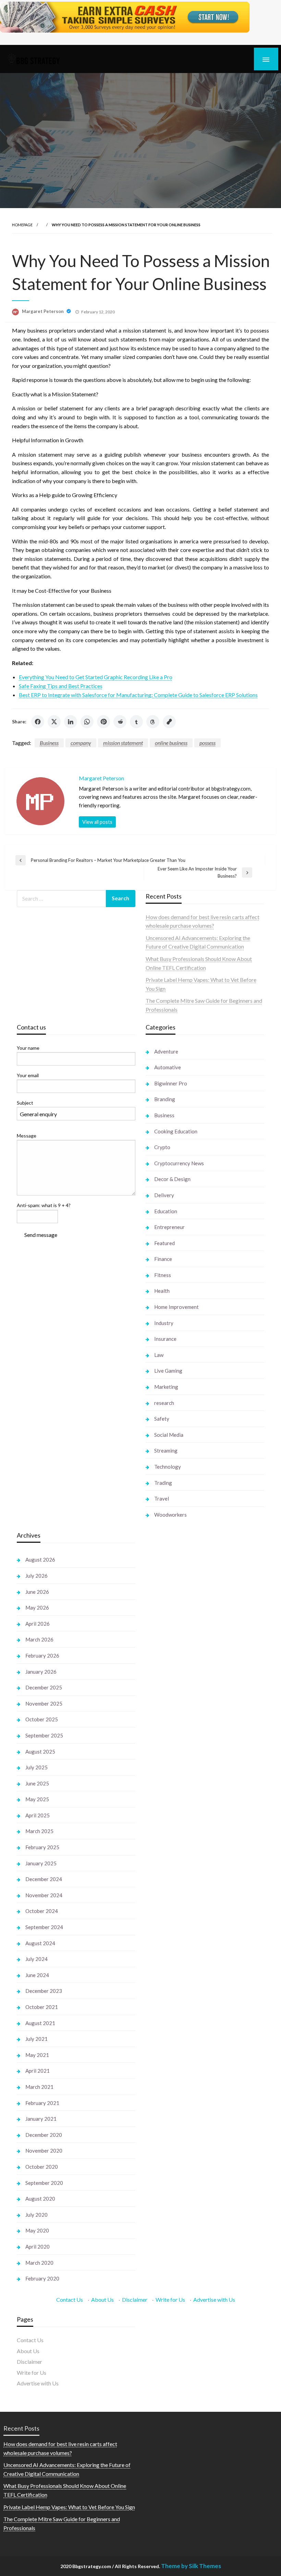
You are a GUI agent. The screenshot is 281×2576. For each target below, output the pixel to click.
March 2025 (39, 1831)
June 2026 (37, 1592)
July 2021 (36, 2039)
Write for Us (170, 2300)
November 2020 (44, 2151)
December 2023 (44, 1991)
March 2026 (39, 1639)
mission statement (123, 743)
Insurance (165, 1339)
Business (49, 743)
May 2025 (37, 1799)
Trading (163, 1483)
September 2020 (44, 2183)
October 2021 (42, 2007)
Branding (165, 1099)
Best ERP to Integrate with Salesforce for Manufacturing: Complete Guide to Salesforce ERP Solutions (138, 695)
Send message (41, 1235)
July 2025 (36, 1767)
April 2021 (38, 2071)
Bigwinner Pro (171, 1083)
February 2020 (42, 2278)
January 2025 (41, 1863)
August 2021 (40, 2023)
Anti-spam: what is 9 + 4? (44, 1205)
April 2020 (38, 2247)
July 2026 (36, 1576)
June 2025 (37, 1783)
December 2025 (44, 1687)
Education (166, 1211)
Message (27, 1136)
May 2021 (37, 2055)
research (164, 1403)
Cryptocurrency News (179, 1163)
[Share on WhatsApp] (87, 722)
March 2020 (39, 2263)
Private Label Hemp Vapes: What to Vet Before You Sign (69, 2507)
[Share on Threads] (153, 722)
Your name (28, 1048)
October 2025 (42, 1719)
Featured (164, 1243)
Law (159, 1355)
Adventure (166, 1051)
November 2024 (44, 1895)
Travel (162, 1498)
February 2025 (42, 1847)
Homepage (22, 225)
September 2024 (44, 1927)
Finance (163, 1259)
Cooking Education (176, 1131)
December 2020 (44, 2135)
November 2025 (44, 1704)
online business (171, 743)
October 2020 (42, 2167)
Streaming (166, 1450)
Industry (164, 1323)
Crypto (162, 1147)
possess (207, 743)
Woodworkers (170, 1515)
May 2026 (37, 1608)
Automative (168, 1067)
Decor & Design (172, 1179)
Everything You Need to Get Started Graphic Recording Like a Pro (96, 677)
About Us (102, 2300)
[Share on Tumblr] (136, 722)
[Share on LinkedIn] (71, 722)
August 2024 (40, 1943)
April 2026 (38, 1624)
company (81, 743)
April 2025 (38, 1815)
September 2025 (44, 1735)
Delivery (164, 1195)
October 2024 (42, 1911)
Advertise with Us (214, 2300)
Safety (162, 1419)
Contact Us (70, 2300)
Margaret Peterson (43, 311)
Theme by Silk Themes (191, 2566)
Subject (25, 1103)
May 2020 (37, 2230)
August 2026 (40, 1560)
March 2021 (39, 2087)
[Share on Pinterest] (103, 722)
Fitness (163, 1275)
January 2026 (41, 1672)
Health (162, 1291)
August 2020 (40, 2199)
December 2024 (44, 1879)
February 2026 (42, 1656)
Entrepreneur (169, 1227)
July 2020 (36, 2215)
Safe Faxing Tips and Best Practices (61, 686)
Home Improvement (176, 1307)
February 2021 (42, 2103)
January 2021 (41, 2119)
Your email (28, 1075)
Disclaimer (135, 2300)
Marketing (166, 1387)
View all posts (97, 822)
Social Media (169, 1435)
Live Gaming (168, 1371)
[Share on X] (54, 722)
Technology (168, 1467)
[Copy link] (169, 722)
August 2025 (40, 1752)
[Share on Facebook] (38, 722)
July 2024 (36, 1959)
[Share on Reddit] (120, 722)
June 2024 (37, 1975)
